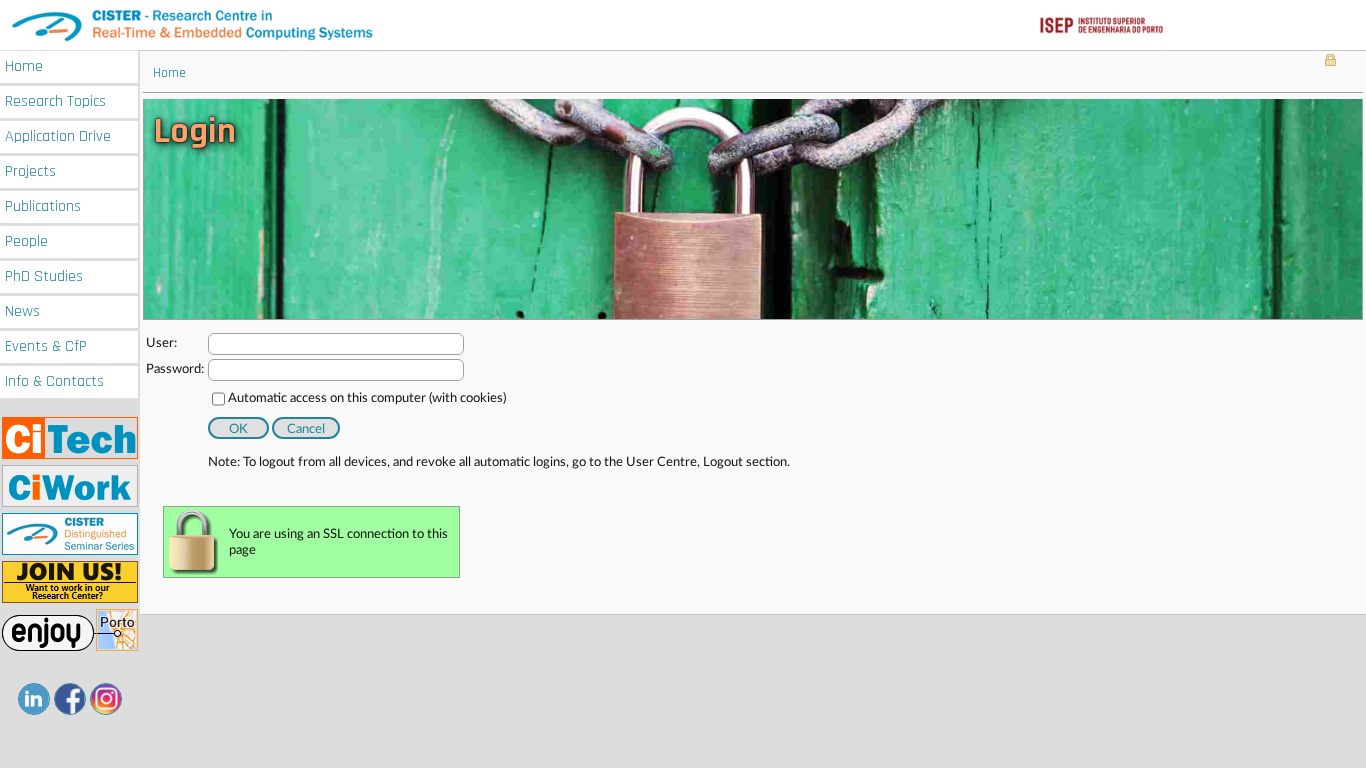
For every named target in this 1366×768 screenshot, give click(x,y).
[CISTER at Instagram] (106, 699)
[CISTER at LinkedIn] (34, 699)
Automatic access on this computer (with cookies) (367, 398)
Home (24, 66)
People (26, 241)
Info (54, 381)
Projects (30, 171)
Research (55, 101)
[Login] (1330, 62)
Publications (43, 206)
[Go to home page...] (683, 25)
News (22, 311)
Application (58, 136)
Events (46, 346)
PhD (44, 276)
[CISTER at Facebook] (70, 699)
